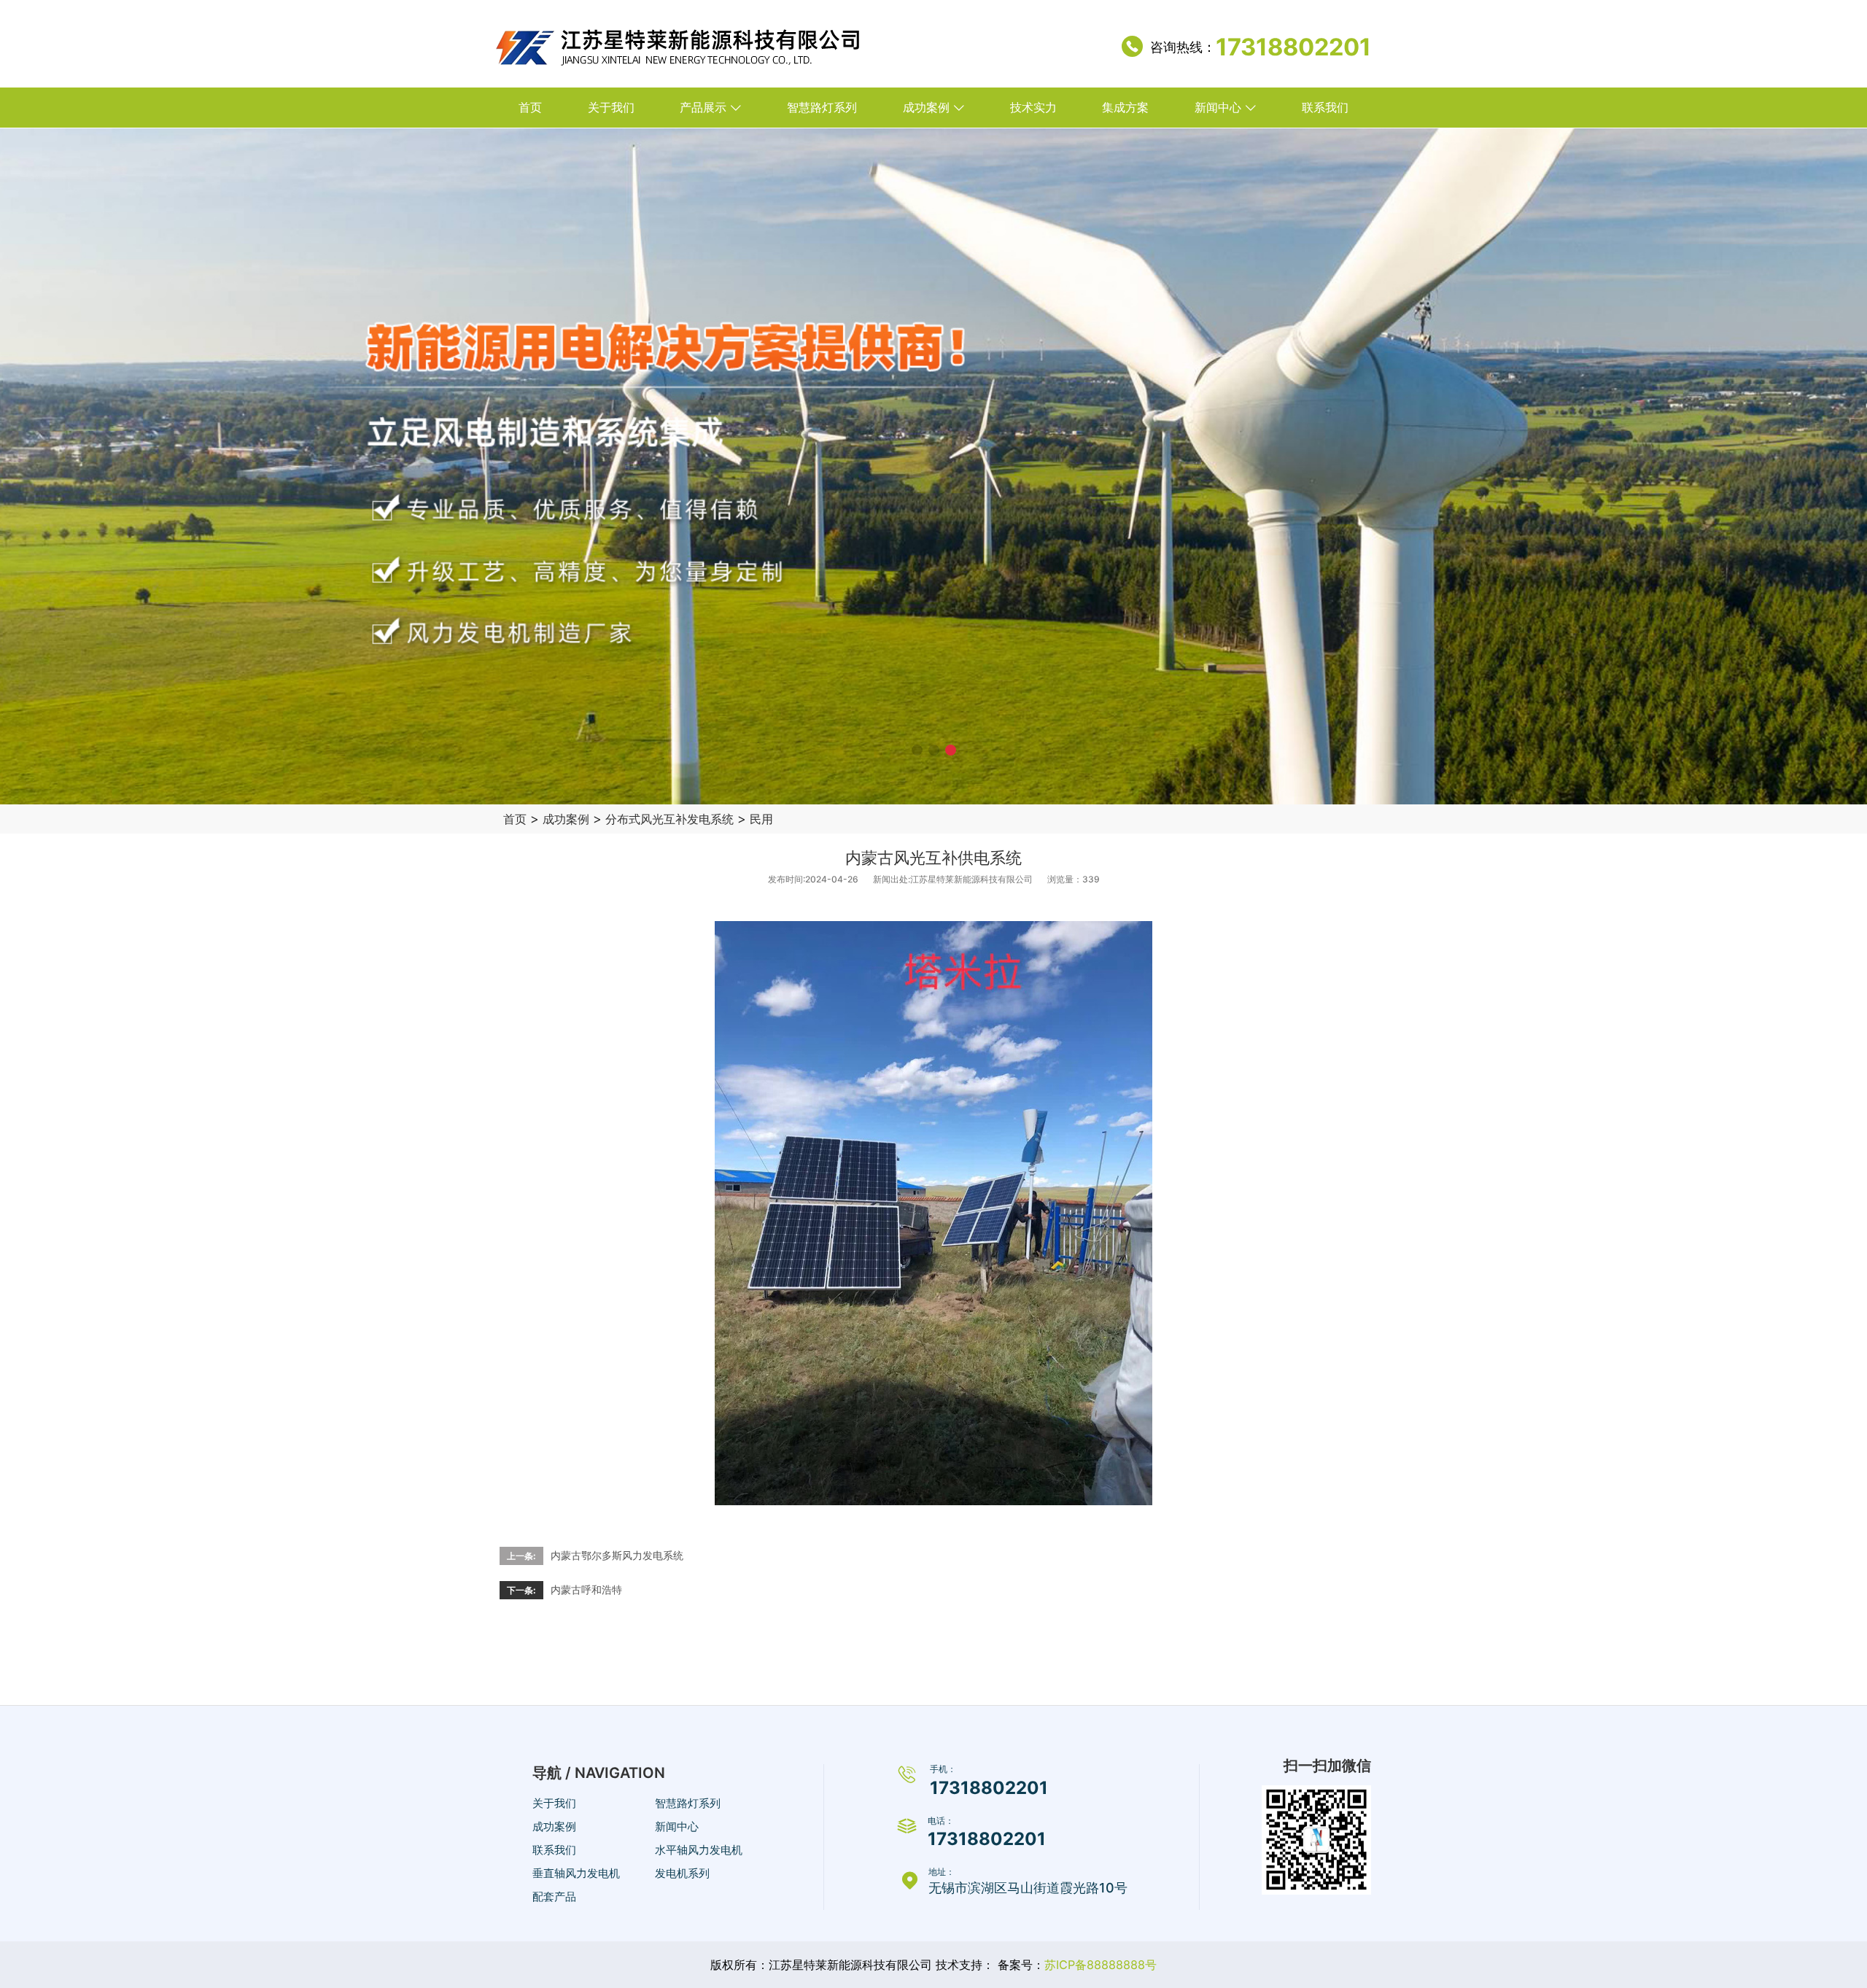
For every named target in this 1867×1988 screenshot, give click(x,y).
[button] (917, 750)
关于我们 (611, 107)
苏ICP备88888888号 (1101, 1965)
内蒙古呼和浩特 (586, 1589)
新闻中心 (1218, 107)
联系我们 (1325, 107)
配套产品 (554, 1896)
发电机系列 (682, 1873)
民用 (761, 819)
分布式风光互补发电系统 (669, 819)
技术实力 (1033, 107)
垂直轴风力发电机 (576, 1873)
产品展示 (703, 107)
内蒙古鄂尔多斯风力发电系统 (617, 1555)
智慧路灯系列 (822, 107)
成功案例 (926, 107)
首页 (530, 107)
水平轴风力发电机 (699, 1850)
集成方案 (1125, 107)
